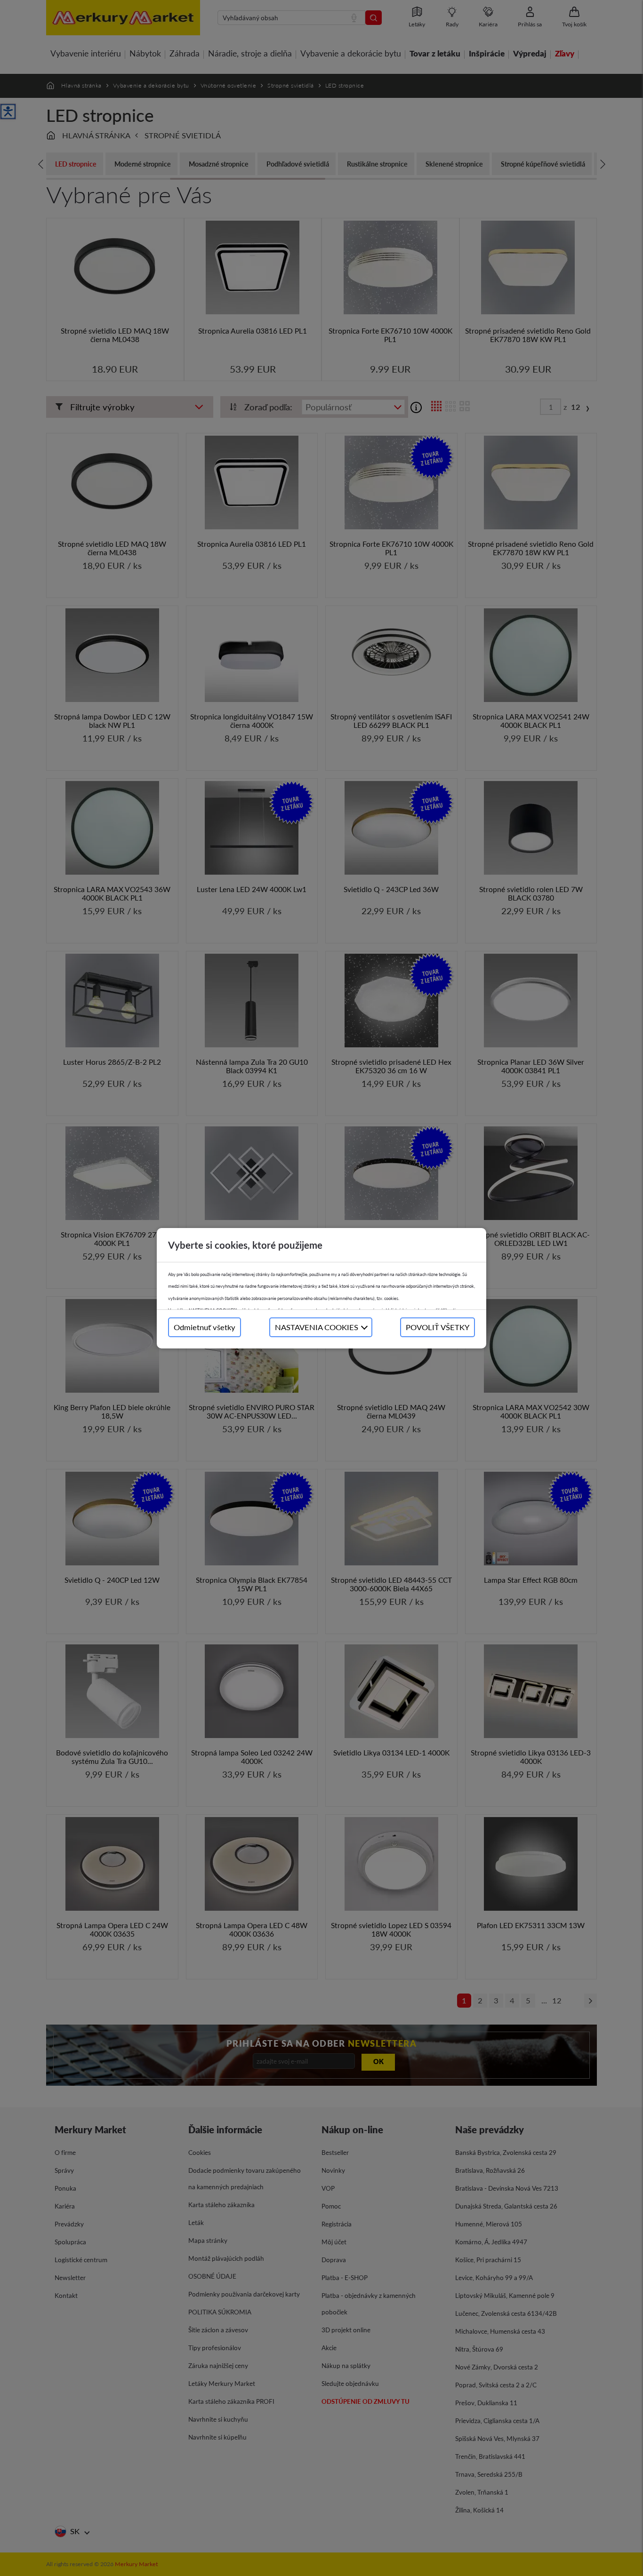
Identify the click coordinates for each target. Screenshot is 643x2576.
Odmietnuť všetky (205, 1327)
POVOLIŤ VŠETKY (438, 1327)
